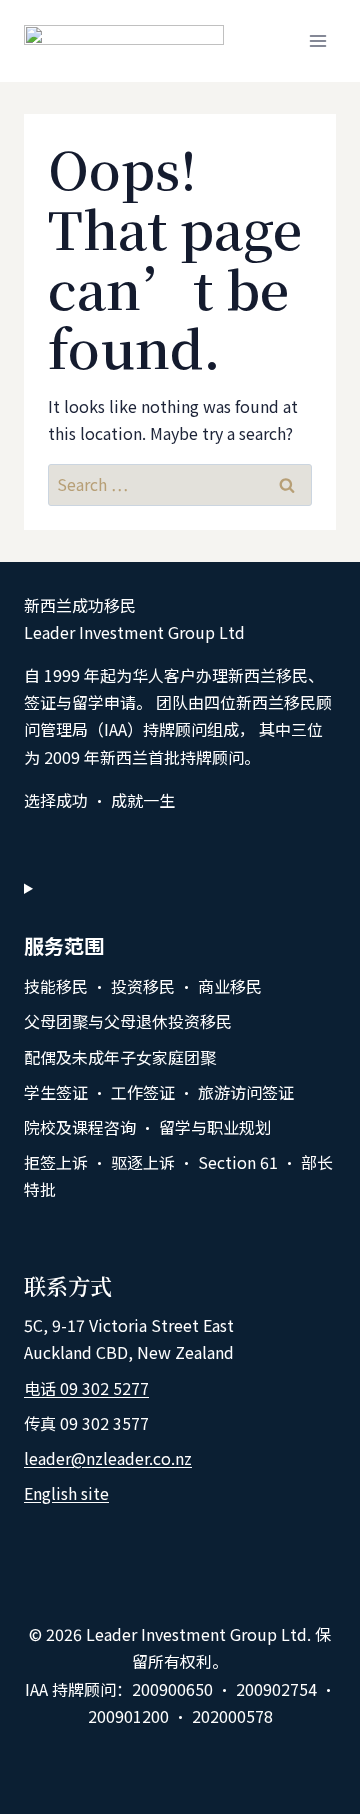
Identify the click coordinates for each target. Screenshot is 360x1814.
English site (66, 1493)
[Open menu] (317, 40)
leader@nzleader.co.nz (108, 1458)
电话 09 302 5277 (86, 1388)
